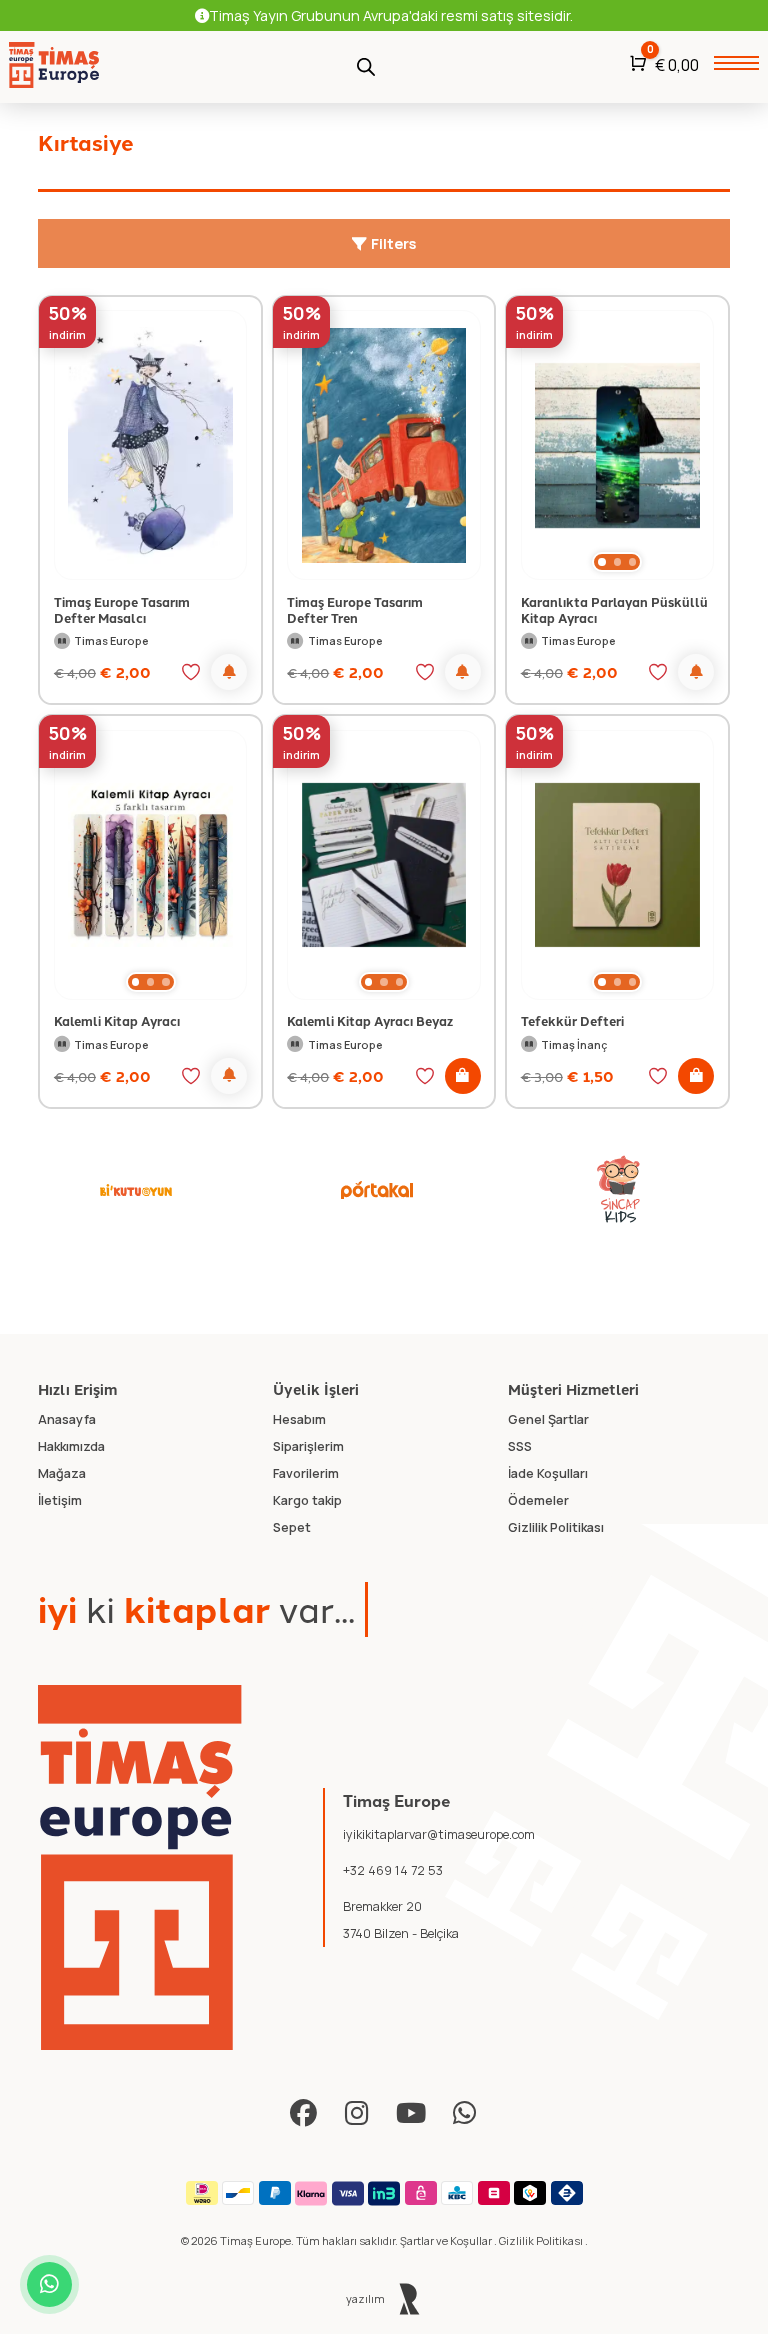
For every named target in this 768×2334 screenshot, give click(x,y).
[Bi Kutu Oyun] (136, 1190)
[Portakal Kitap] (377, 1190)
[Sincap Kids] (619, 1190)
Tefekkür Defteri (572, 1020)
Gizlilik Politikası (542, 2240)
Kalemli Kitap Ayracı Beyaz (370, 1020)
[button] (601, 562)
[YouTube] (411, 2113)
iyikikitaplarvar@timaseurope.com (439, 1834)
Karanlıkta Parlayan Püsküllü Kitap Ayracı (614, 609)
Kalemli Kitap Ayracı (117, 1020)
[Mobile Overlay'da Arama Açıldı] (366, 65)
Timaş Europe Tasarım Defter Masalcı (122, 609)
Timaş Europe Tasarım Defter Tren (355, 609)
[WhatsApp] (465, 2113)
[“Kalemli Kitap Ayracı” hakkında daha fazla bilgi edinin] (229, 1076)
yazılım (366, 2298)
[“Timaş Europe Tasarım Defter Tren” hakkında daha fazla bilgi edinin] (463, 672)
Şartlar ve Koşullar (447, 2240)
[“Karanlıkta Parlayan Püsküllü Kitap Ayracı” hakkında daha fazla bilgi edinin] (696, 672)
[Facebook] (303, 2113)
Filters (392, 243)
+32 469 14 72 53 (393, 1870)
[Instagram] (357, 2113)
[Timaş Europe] (139, 1868)
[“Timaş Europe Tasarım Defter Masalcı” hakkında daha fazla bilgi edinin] (229, 672)
